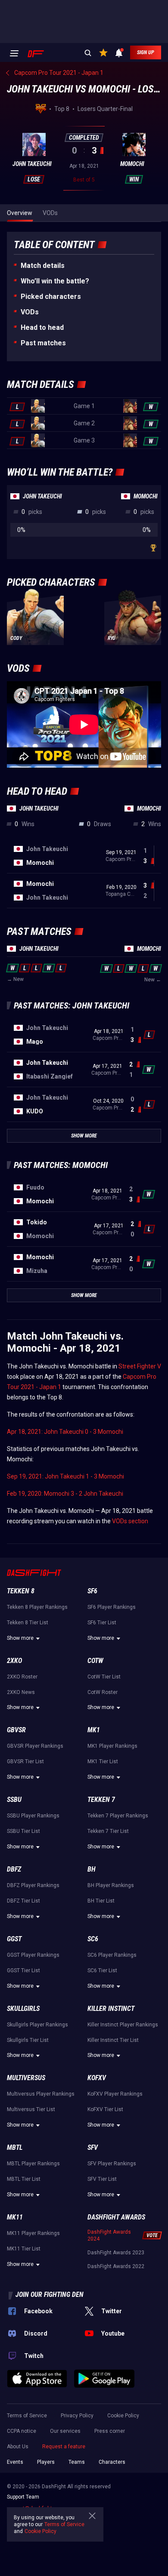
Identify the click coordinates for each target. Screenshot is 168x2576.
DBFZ (14, 1869)
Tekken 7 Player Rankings (118, 1816)
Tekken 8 (21, 1591)
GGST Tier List (23, 1970)
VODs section (130, 1521)
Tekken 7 (101, 1800)
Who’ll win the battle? (55, 281)
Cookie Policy (123, 2416)
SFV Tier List (102, 2179)
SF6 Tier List (102, 1623)
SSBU (14, 1800)
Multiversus (26, 2078)
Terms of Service (27, 2416)
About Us (18, 2447)
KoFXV (97, 2078)
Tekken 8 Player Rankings (37, 1607)
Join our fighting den (50, 2295)
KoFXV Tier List (105, 2109)
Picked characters (51, 297)
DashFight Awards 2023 (116, 2253)
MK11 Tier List (24, 2249)
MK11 (15, 2217)
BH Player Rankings (111, 1885)
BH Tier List (101, 1901)
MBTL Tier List (24, 2179)
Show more (20, 1638)
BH (92, 1869)
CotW (95, 1661)
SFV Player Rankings (112, 2164)
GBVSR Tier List (25, 1761)
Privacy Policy (77, 2416)
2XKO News (21, 1692)
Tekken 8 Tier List (28, 1623)
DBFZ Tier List (23, 1901)
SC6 (93, 1939)
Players (46, 2462)
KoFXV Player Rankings (115, 2094)
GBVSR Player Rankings (35, 1746)
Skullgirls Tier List (28, 2040)
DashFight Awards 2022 (116, 2266)
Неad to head (42, 327)
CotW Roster (103, 1692)
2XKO (14, 1661)
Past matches (43, 343)
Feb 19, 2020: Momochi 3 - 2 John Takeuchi (65, 1494)
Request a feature (64, 2447)
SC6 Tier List (102, 1970)
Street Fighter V (140, 1366)
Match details (43, 266)
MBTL (15, 2147)
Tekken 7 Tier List (108, 1831)
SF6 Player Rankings (112, 1607)
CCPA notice (22, 2431)
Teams (77, 2462)
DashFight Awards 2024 (109, 2235)
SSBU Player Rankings (33, 1816)
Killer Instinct (111, 2009)
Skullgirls (23, 2009)
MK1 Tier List (103, 1761)
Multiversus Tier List (31, 2109)
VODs (30, 312)
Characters (112, 2462)
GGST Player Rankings (33, 1955)
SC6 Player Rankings (112, 1955)
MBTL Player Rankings (33, 2164)
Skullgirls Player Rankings (37, 2025)
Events (15, 2462)
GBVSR (16, 1730)
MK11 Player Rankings (33, 2233)
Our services (65, 2431)
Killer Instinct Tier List (113, 2040)
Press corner (110, 2431)
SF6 (92, 1591)
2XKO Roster (22, 1677)
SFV (93, 2147)
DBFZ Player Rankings (33, 1885)
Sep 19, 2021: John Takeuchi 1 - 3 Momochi (65, 1476)
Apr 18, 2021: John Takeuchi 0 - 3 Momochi (65, 1432)
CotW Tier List (104, 1677)
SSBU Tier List (23, 1831)
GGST (14, 1939)
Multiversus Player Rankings (41, 2094)
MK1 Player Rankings (112, 1746)
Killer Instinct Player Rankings (123, 2025)
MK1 (94, 1730)
